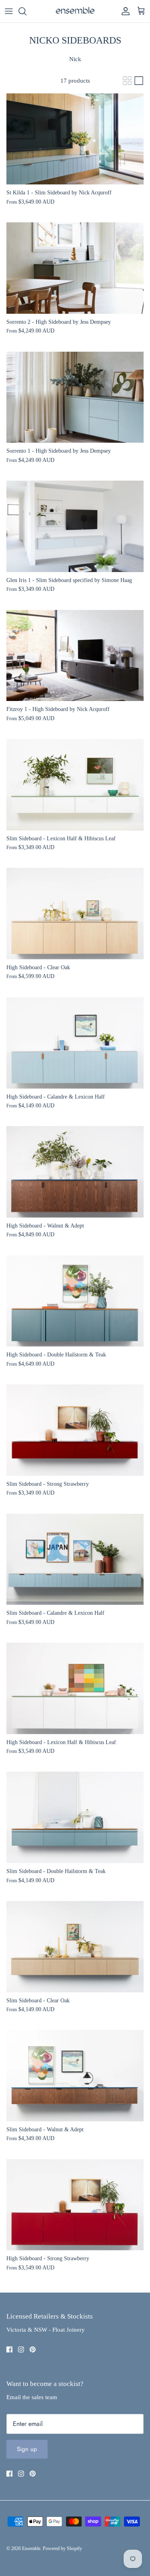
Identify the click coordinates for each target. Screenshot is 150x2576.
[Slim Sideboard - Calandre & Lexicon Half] (75, 1559)
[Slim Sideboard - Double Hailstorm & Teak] (75, 1817)
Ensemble (31, 2548)
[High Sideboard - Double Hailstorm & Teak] (75, 1301)
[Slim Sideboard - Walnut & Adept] (75, 2076)
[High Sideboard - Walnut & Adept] (75, 1172)
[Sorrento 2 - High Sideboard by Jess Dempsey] (75, 268)
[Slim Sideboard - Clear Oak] (75, 1947)
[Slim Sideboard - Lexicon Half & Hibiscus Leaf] (75, 785)
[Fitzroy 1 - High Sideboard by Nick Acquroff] (75, 656)
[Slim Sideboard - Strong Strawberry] (75, 1430)
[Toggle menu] (9, 11)
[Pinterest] (33, 2349)
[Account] (124, 11)
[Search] (26, 11)
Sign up (27, 2449)
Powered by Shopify (62, 2548)
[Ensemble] (75, 11)
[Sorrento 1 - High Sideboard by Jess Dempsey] (75, 397)
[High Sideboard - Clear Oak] (75, 914)
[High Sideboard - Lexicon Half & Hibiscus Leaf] (75, 1688)
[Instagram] (21, 2349)
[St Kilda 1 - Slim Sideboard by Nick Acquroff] (75, 139)
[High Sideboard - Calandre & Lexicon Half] (75, 1043)
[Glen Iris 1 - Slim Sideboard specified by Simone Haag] (75, 526)
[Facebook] (9, 2349)
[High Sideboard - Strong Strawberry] (75, 2205)
